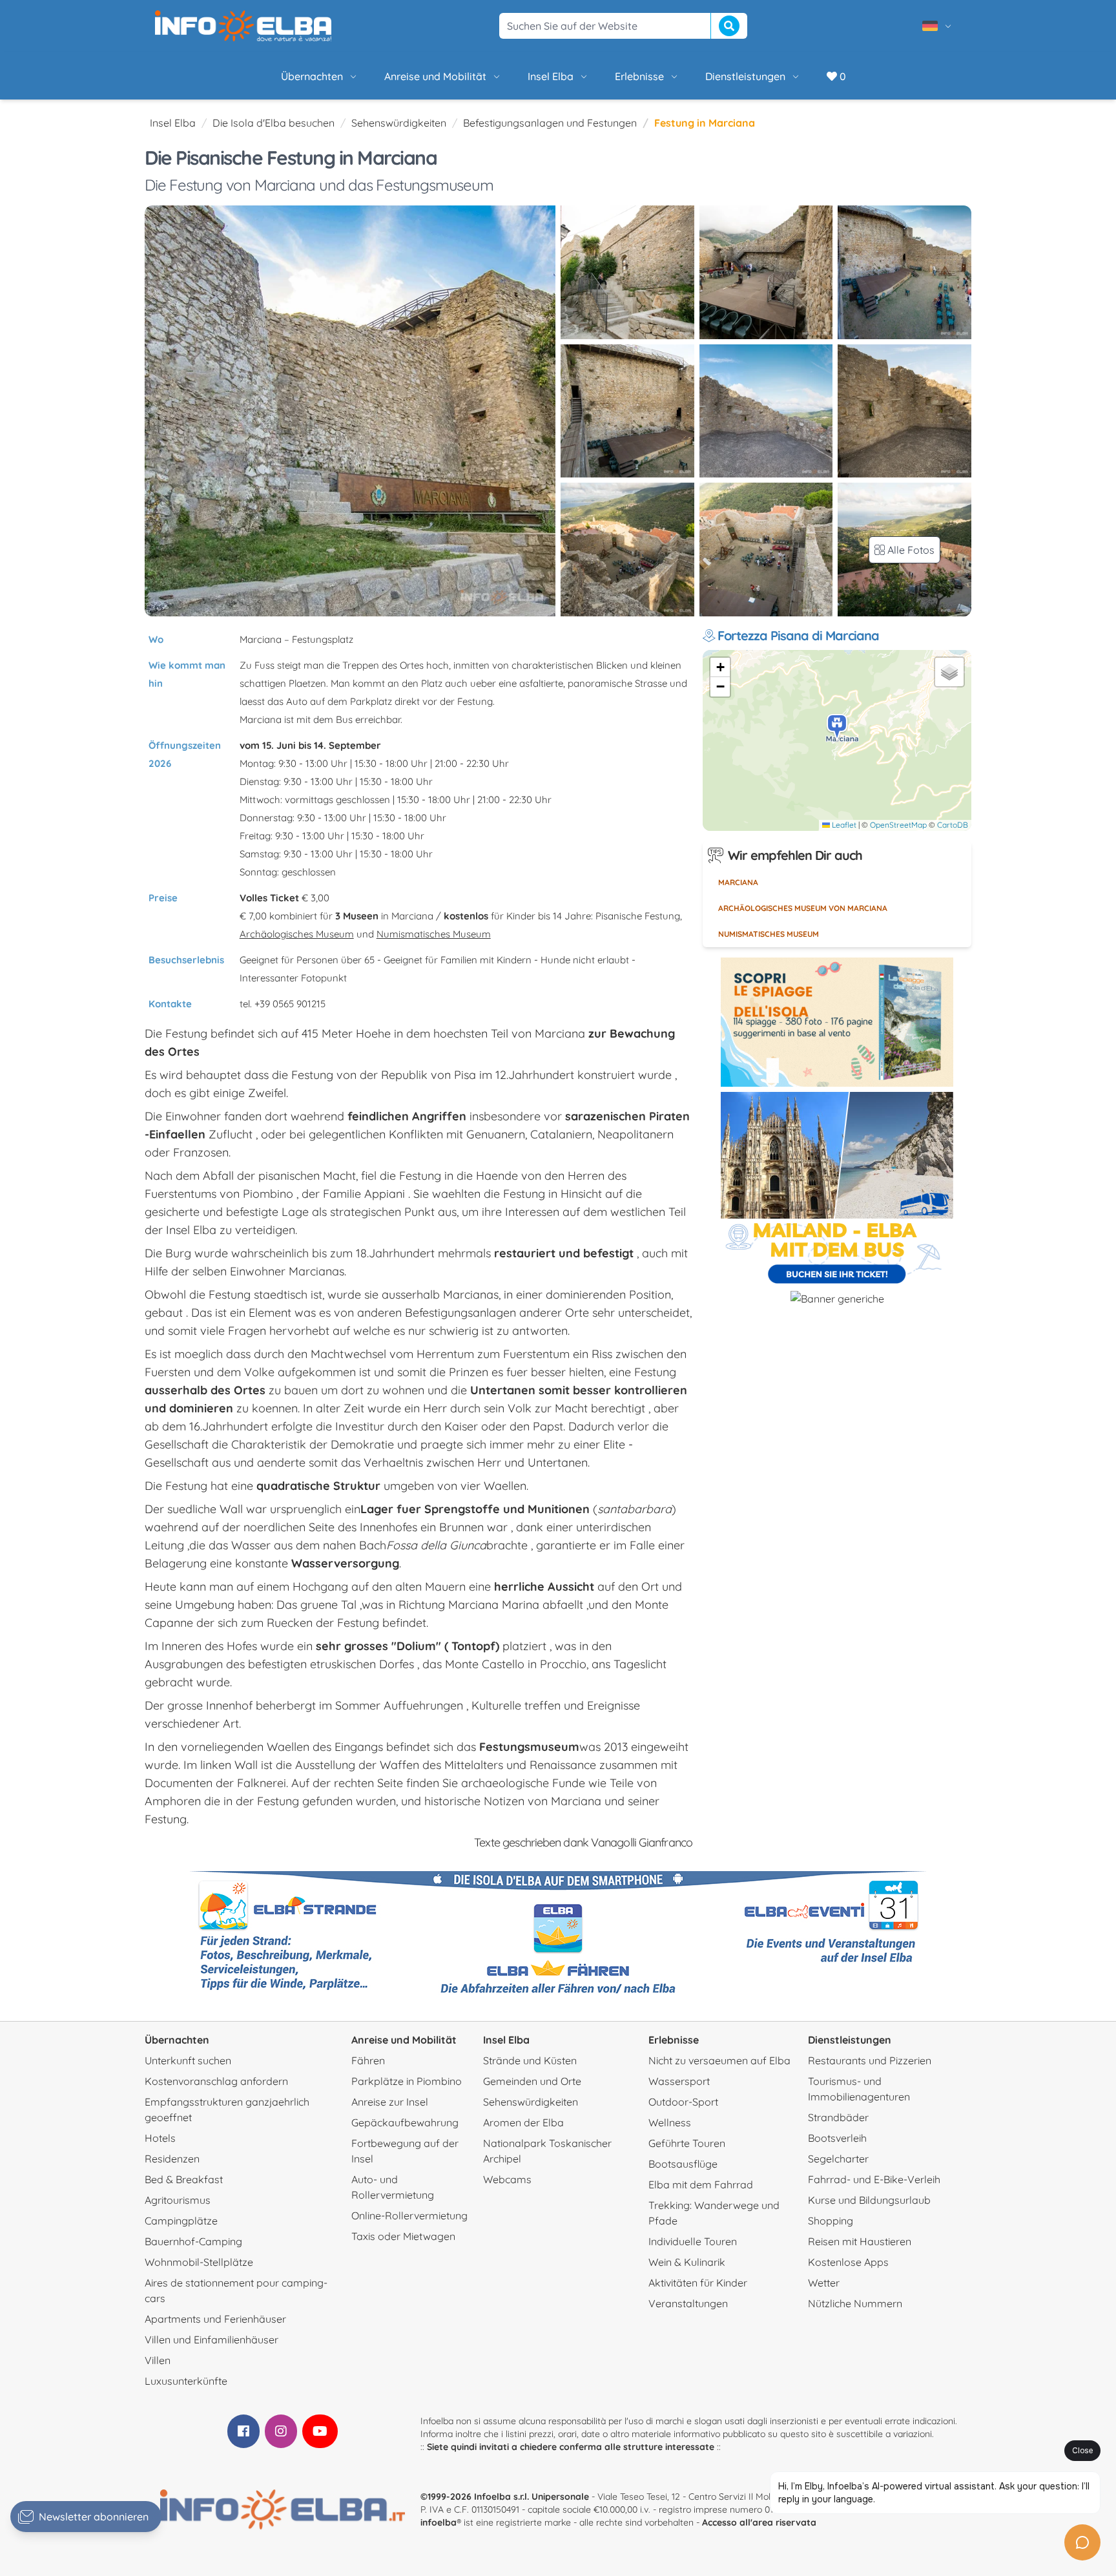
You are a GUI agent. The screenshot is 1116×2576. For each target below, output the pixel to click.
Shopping (831, 2221)
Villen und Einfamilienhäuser (212, 2340)
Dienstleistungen (745, 76)
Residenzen (172, 2159)
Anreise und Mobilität (435, 76)
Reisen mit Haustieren (860, 2241)
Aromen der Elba (523, 2122)
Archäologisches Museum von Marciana (803, 908)
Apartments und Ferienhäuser (215, 2319)
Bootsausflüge (683, 2164)
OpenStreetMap (898, 825)
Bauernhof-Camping (193, 2241)
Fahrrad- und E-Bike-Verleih (874, 2179)
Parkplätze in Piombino (407, 2081)
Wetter (824, 2283)
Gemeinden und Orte (532, 2081)
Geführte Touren (687, 2143)
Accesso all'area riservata (759, 2522)
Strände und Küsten (530, 2060)
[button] (838, 728)
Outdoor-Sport (683, 2102)
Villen (158, 2360)
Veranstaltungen (688, 2303)
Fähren (368, 2060)
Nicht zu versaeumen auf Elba (719, 2060)
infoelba (439, 2522)
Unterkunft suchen (188, 2060)
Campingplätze (181, 2221)
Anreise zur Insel (390, 2102)
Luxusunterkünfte (186, 2381)
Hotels (160, 2138)
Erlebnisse (639, 76)
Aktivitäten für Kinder (698, 2283)
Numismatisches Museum (434, 934)
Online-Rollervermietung (409, 2215)
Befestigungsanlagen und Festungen (550, 123)
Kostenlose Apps (848, 2262)
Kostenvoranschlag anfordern (216, 2081)
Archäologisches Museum (297, 934)
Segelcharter (838, 2159)
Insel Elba (551, 76)
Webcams (507, 2179)
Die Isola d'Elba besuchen (274, 123)
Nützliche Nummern (855, 2303)
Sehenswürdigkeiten (399, 123)
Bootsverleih (837, 2138)
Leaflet (843, 825)
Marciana (738, 882)
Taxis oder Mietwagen (403, 2236)
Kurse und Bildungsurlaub (869, 2200)
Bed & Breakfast (184, 2179)
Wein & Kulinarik (687, 2262)
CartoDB (953, 825)
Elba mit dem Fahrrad (701, 2184)
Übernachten (312, 76)
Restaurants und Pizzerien (870, 2060)
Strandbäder (838, 2117)
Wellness (670, 2122)
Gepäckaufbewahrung (405, 2122)
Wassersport (679, 2081)
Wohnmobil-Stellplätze (199, 2262)
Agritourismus (178, 2200)
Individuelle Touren (693, 2241)
